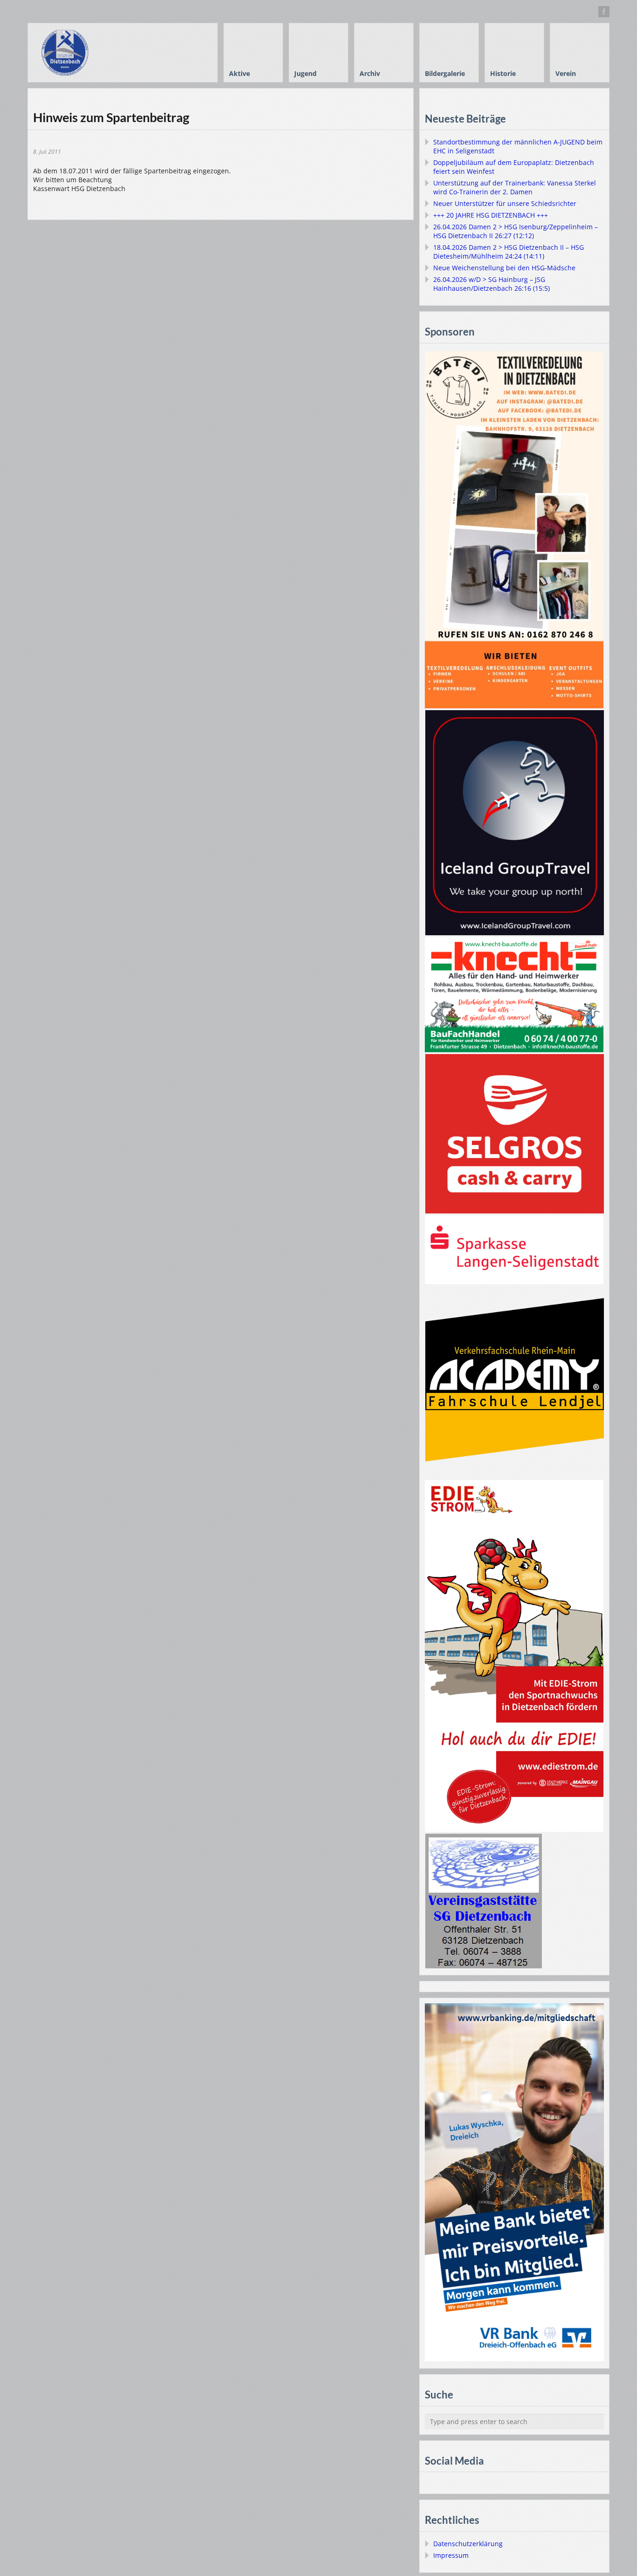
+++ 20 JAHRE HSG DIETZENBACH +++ (491, 215)
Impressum (451, 2555)
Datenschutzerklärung (468, 2544)
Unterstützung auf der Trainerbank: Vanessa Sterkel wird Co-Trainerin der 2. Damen (515, 187)
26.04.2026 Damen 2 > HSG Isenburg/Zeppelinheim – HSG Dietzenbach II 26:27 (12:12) (516, 231)
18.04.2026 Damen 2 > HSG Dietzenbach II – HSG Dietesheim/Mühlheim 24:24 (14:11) (509, 252)
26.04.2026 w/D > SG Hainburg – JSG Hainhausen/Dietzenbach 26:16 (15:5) (492, 284)
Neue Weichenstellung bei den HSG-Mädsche (504, 268)
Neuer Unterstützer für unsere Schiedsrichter (505, 203)
